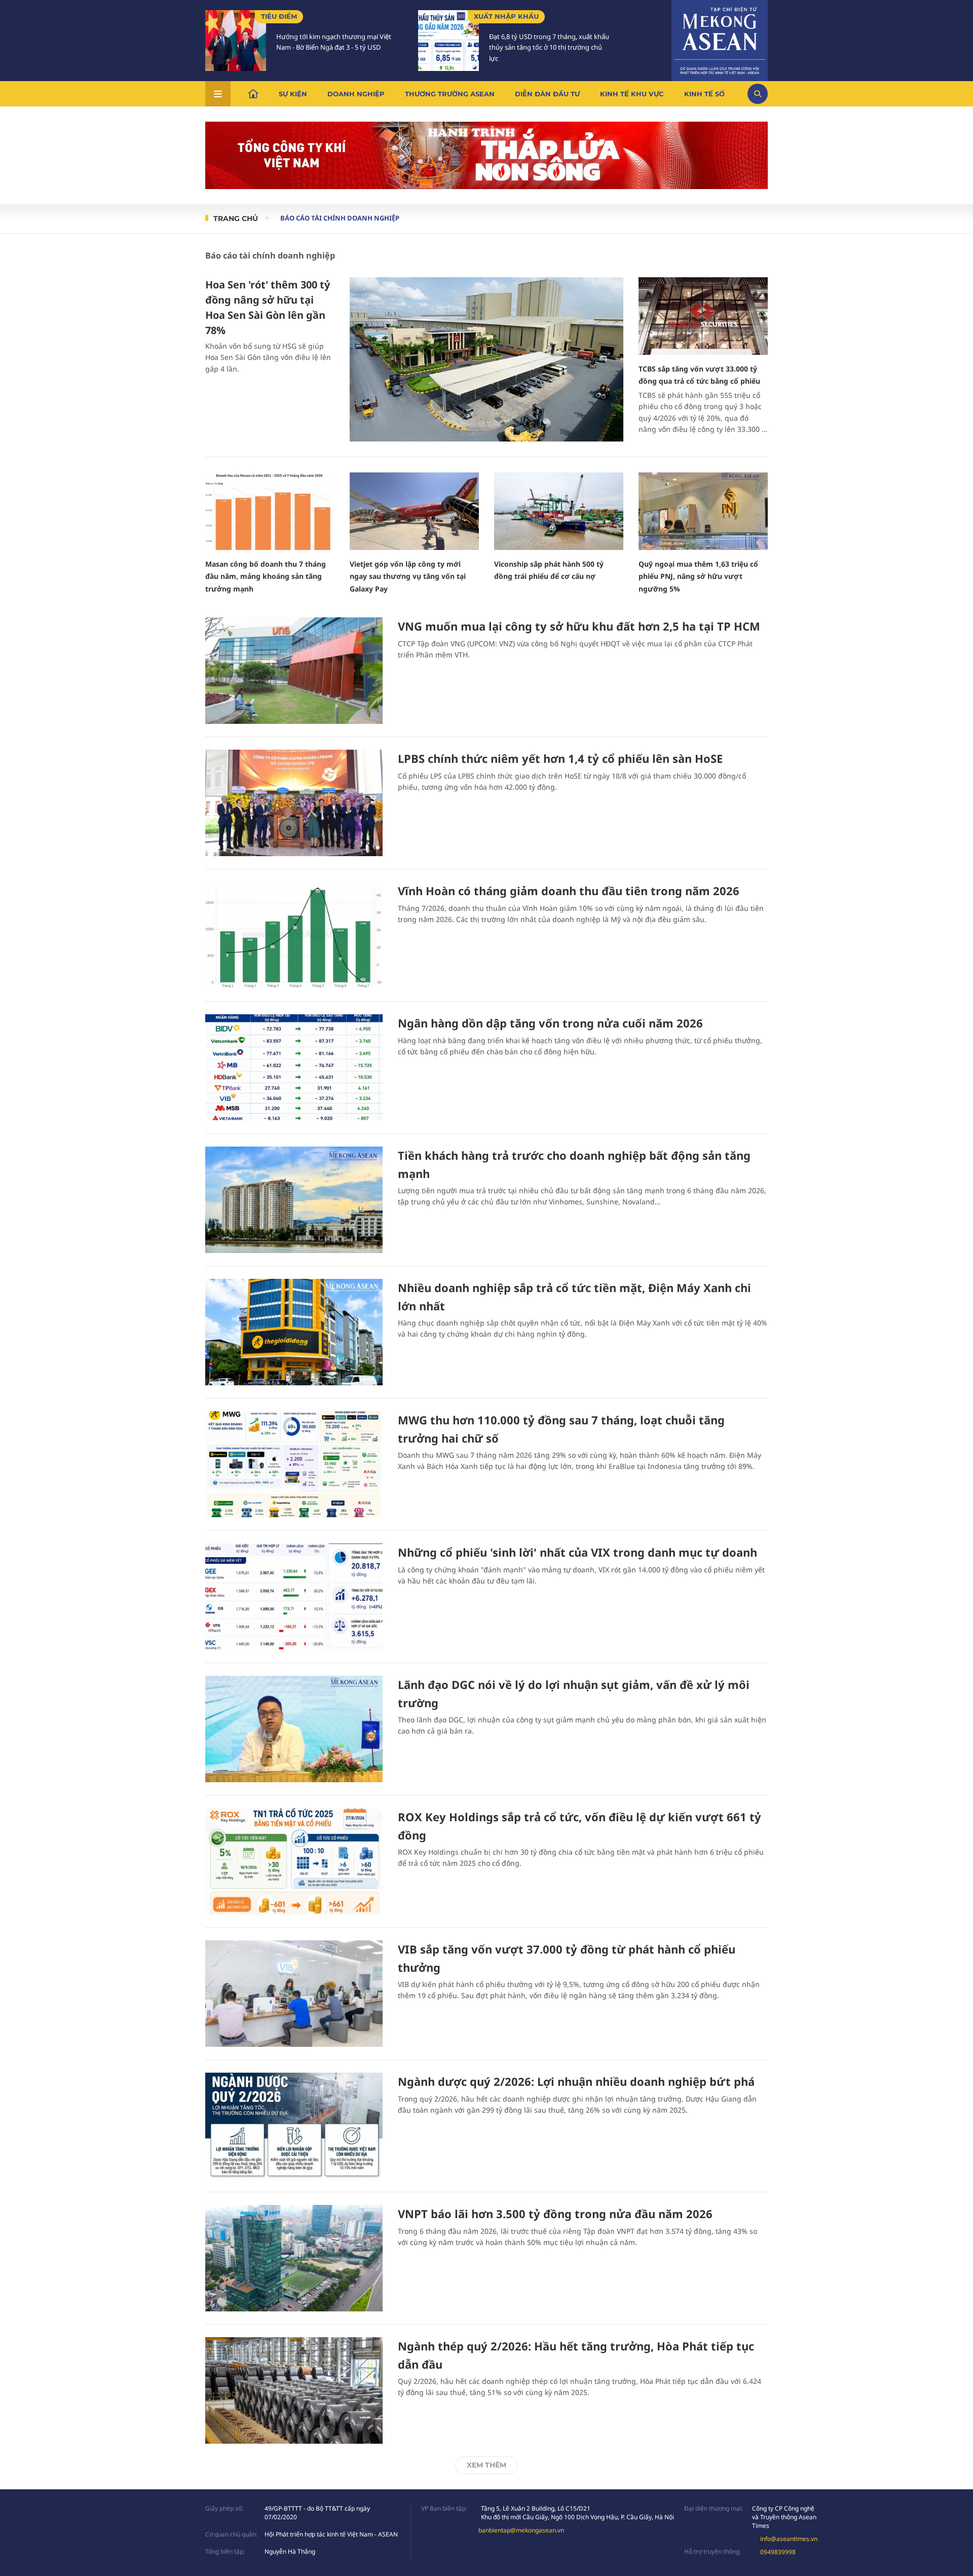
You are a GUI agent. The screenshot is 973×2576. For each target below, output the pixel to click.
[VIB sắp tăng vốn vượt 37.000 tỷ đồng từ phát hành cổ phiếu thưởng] (294, 1994)
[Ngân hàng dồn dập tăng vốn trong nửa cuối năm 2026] (294, 1068)
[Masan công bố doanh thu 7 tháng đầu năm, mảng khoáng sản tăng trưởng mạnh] (270, 511)
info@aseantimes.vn (789, 2539)
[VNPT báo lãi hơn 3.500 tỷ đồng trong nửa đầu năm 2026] (294, 2258)
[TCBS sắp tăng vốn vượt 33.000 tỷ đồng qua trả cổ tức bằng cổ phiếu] (703, 316)
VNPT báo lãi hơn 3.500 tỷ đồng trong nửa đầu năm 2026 (555, 2214)
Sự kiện (293, 94)
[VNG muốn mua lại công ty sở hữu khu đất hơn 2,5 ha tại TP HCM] (294, 671)
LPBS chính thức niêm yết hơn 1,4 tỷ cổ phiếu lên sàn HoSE (560, 758)
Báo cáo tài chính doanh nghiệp (340, 218)
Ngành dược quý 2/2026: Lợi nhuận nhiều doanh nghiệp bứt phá (576, 2081)
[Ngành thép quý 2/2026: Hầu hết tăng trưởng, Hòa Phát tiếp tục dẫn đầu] (294, 2390)
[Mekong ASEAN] (720, 39)
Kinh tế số (704, 94)
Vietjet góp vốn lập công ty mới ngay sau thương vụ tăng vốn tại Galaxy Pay (408, 576)
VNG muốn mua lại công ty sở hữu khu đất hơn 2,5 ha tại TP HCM (579, 626)
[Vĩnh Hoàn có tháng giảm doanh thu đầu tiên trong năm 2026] (294, 935)
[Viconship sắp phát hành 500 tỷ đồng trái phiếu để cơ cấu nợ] (559, 511)
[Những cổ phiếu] (294, 1597)
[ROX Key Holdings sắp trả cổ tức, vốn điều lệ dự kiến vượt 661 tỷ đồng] (294, 1861)
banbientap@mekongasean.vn (521, 2530)
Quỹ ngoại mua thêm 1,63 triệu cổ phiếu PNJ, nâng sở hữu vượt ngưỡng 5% (698, 576)
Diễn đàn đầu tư (547, 94)
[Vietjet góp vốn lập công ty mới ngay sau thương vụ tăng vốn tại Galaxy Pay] (414, 511)
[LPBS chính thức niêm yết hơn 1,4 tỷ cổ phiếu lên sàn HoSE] (294, 803)
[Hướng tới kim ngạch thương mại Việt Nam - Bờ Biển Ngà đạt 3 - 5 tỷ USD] (236, 41)
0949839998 (778, 2552)
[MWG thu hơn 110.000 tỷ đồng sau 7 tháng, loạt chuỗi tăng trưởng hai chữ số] (294, 1464)
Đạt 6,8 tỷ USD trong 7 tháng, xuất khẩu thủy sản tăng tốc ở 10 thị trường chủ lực (549, 48)
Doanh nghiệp (356, 94)
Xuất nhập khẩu (506, 16)
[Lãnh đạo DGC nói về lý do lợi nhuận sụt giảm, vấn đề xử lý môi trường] (294, 1729)
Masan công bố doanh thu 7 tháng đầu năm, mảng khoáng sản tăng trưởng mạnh (266, 576)
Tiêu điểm (279, 16)
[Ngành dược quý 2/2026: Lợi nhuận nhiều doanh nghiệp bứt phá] (294, 2126)
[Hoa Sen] (486, 359)
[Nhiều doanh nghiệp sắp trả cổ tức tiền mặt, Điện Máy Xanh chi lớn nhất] (294, 1332)
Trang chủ (236, 218)
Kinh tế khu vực (632, 94)
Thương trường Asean (450, 94)
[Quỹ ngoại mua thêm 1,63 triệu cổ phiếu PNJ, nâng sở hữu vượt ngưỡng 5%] (703, 511)
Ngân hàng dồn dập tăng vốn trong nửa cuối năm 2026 (550, 1023)
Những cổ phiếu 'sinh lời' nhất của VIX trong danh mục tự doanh (577, 1552)
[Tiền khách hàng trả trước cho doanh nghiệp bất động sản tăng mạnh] (294, 1200)
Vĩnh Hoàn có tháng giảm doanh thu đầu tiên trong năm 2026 (569, 891)
